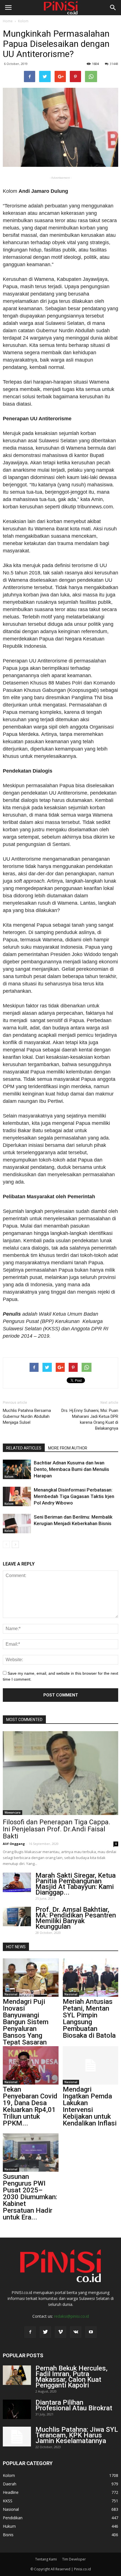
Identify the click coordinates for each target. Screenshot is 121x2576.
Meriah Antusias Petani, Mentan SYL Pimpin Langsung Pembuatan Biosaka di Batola (89, 2019)
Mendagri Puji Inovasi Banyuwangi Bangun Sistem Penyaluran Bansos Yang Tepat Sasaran (26, 2022)
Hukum (9, 2526)
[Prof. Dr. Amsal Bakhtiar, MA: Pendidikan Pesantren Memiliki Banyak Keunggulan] (17, 1916)
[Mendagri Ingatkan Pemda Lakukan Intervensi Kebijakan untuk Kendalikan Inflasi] (91, 2065)
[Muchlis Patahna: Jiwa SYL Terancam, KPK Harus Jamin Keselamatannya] (17, 2437)
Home (8, 21)
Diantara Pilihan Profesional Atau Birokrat (74, 2405)
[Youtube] (91, 2332)
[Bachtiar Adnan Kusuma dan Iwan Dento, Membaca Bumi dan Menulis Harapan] (17, 1469)
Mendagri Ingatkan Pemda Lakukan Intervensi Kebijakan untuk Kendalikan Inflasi (90, 2106)
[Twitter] (45, 2332)
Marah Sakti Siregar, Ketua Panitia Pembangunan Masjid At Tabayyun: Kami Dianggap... (76, 1884)
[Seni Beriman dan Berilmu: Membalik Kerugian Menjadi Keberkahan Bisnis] (17, 1524)
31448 (114, 64)
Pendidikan (13, 2518)
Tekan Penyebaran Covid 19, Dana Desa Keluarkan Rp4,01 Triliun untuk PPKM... (30, 2106)
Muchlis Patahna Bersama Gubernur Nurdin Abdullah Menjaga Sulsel (27, 1416)
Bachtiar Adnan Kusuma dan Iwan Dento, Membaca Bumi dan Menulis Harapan (71, 1469)
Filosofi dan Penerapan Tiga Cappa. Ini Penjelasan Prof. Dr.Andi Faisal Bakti (57, 1829)
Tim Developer (74, 2559)
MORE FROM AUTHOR (68, 1448)
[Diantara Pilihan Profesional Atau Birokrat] (17, 2409)
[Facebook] (30, 2332)
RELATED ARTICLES (24, 1448)
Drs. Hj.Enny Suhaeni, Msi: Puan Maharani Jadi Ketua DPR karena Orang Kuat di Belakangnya (90, 1419)
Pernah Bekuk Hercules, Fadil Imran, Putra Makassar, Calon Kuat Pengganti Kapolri (71, 2377)
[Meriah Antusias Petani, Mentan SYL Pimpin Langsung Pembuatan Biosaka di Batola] (91, 1978)
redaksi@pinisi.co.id (71, 2316)
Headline (11, 2492)
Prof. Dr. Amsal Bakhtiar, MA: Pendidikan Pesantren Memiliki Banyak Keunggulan (76, 1918)
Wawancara (13, 1812)
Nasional (11, 1994)
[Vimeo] (60, 2332)
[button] (113, 8)
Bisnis (8, 2535)
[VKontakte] (76, 2332)
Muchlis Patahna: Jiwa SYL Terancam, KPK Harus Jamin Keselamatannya (77, 2435)
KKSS (8, 2501)
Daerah (10, 2484)
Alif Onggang (14, 1844)
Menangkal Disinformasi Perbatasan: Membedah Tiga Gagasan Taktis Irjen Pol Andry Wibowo (74, 1496)
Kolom (23, 21)
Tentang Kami (46, 2559)
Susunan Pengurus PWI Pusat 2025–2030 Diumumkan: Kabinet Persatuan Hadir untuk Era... (30, 2197)
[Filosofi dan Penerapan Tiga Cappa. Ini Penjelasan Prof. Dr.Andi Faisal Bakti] (60, 1773)
